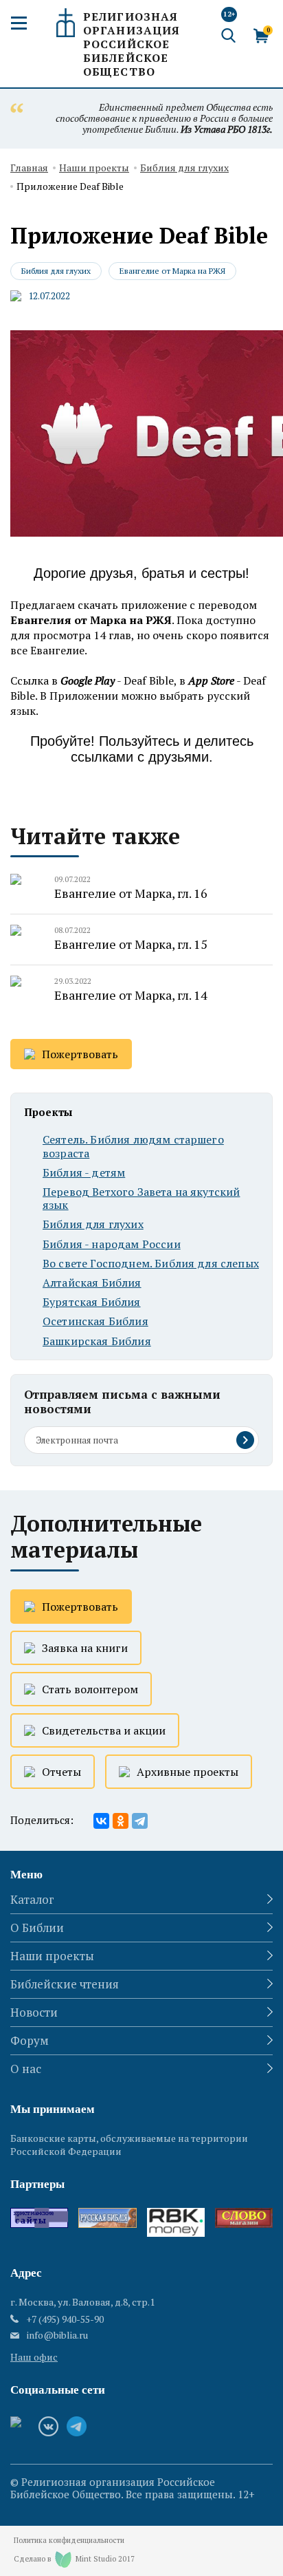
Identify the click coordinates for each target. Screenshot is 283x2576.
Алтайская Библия (92, 1283)
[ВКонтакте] (101, 1821)
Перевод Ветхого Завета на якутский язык (141, 1199)
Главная (29, 168)
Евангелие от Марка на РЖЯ (172, 271)
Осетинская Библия (95, 1321)
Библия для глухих (184, 168)
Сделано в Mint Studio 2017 (74, 2559)
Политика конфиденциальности (69, 2541)
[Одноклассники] (121, 1821)
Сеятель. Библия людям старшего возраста (133, 1146)
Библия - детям (84, 1173)
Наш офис (34, 2357)
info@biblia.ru (57, 2335)
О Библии (37, 1928)
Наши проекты (94, 168)
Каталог (32, 1899)
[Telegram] (140, 1821)
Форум (30, 2040)
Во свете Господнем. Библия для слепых (151, 1264)
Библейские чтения (65, 1984)
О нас (26, 2069)
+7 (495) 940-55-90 (65, 2319)
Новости (34, 2012)
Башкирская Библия (97, 1341)
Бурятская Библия (92, 1302)
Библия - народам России (112, 1244)
